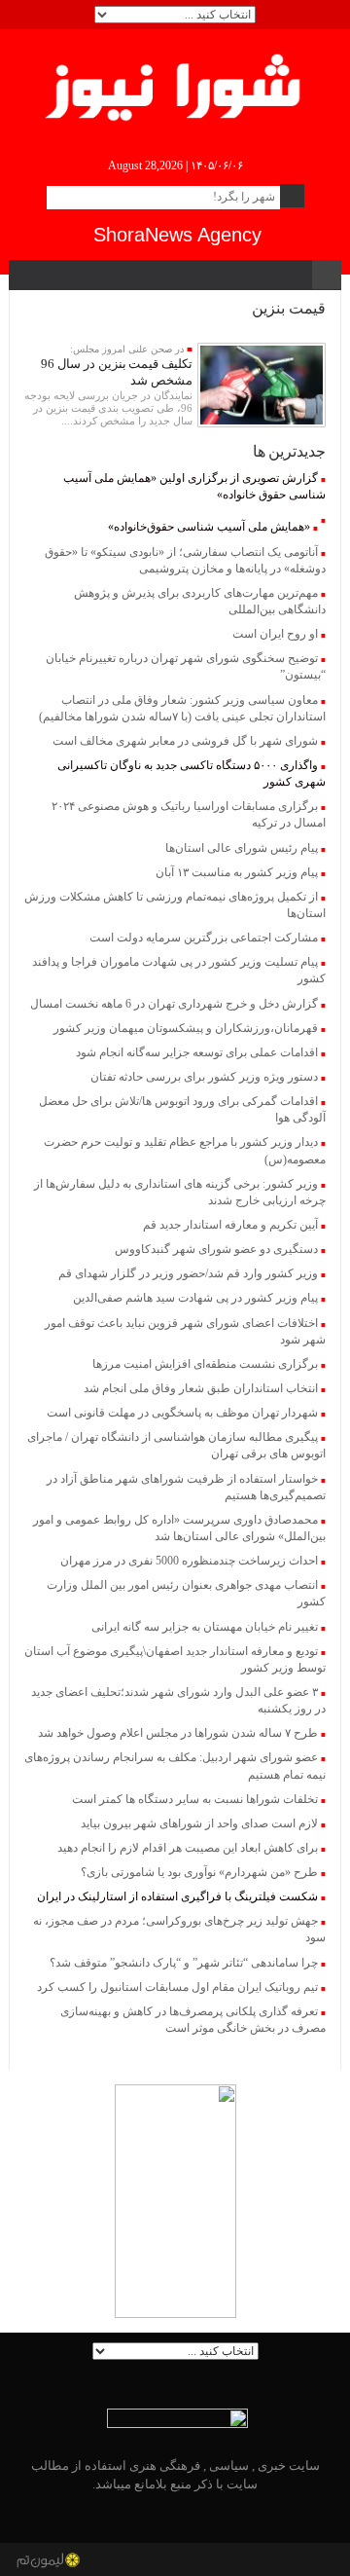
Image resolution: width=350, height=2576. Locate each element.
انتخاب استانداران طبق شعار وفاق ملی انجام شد (201, 1388)
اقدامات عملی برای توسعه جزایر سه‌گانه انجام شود (197, 1052)
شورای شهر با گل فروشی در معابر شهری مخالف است (185, 741)
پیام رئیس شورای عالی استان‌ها (242, 848)
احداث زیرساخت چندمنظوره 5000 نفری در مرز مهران (189, 1561)
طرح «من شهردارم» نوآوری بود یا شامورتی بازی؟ (199, 1872)
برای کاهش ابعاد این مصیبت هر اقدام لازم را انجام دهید (188, 1848)
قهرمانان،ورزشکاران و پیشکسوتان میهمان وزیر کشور (186, 1028)
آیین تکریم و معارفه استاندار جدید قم (230, 1225)
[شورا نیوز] (175, 84)
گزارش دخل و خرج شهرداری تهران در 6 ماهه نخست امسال (174, 1004)
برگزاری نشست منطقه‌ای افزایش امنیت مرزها (205, 1364)
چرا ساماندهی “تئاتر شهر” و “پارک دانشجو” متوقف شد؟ (184, 1963)
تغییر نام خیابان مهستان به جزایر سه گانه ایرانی (205, 1627)
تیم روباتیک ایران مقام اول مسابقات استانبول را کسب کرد (177, 1987)
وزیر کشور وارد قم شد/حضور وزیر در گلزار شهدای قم (188, 1273)
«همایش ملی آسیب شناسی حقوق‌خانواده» (209, 527)
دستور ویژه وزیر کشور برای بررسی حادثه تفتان (204, 1077)
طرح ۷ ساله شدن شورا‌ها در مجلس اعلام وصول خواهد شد (178, 1733)
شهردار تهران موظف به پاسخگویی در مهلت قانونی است (182, 1413)
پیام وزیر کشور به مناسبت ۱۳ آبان (237, 872)
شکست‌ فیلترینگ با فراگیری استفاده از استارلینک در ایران (177, 1896)
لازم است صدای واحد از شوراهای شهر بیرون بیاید (199, 1823)
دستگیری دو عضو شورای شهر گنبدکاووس (216, 1249)
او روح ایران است (275, 634)
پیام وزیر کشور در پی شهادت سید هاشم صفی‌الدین (195, 1298)
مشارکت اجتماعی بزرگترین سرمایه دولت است (204, 938)
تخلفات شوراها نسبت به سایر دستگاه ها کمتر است (195, 1799)
